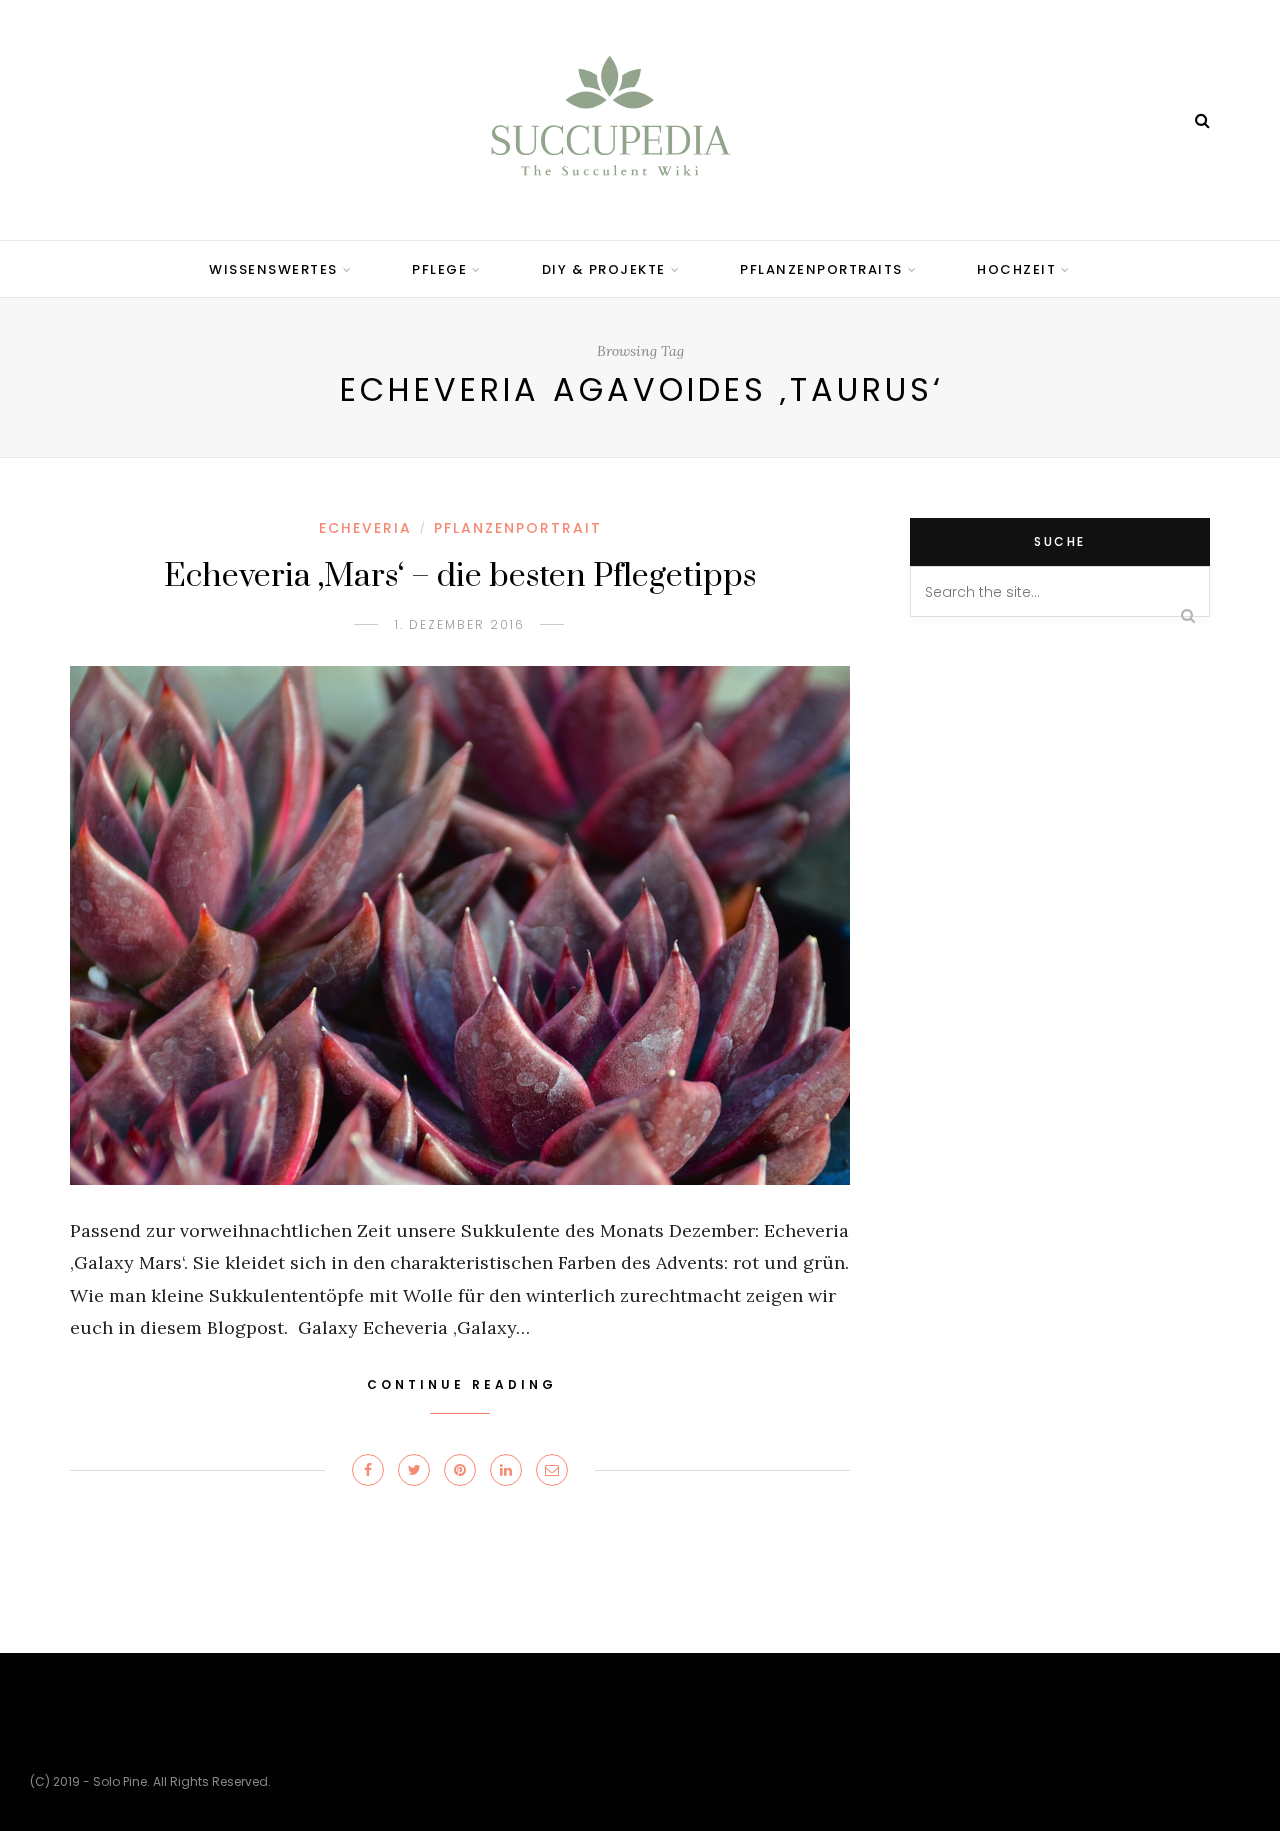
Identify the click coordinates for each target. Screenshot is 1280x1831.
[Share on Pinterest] (460, 1470)
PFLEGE (439, 269)
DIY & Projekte (604, 269)
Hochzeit (1016, 269)
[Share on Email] (552, 1470)
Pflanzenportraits (821, 269)
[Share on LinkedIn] (506, 1470)
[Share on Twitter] (414, 1470)
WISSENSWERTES (273, 269)
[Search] (1202, 120)
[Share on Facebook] (368, 1470)
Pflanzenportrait (518, 528)
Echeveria (365, 528)
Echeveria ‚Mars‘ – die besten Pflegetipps (460, 576)
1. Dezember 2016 (460, 624)
